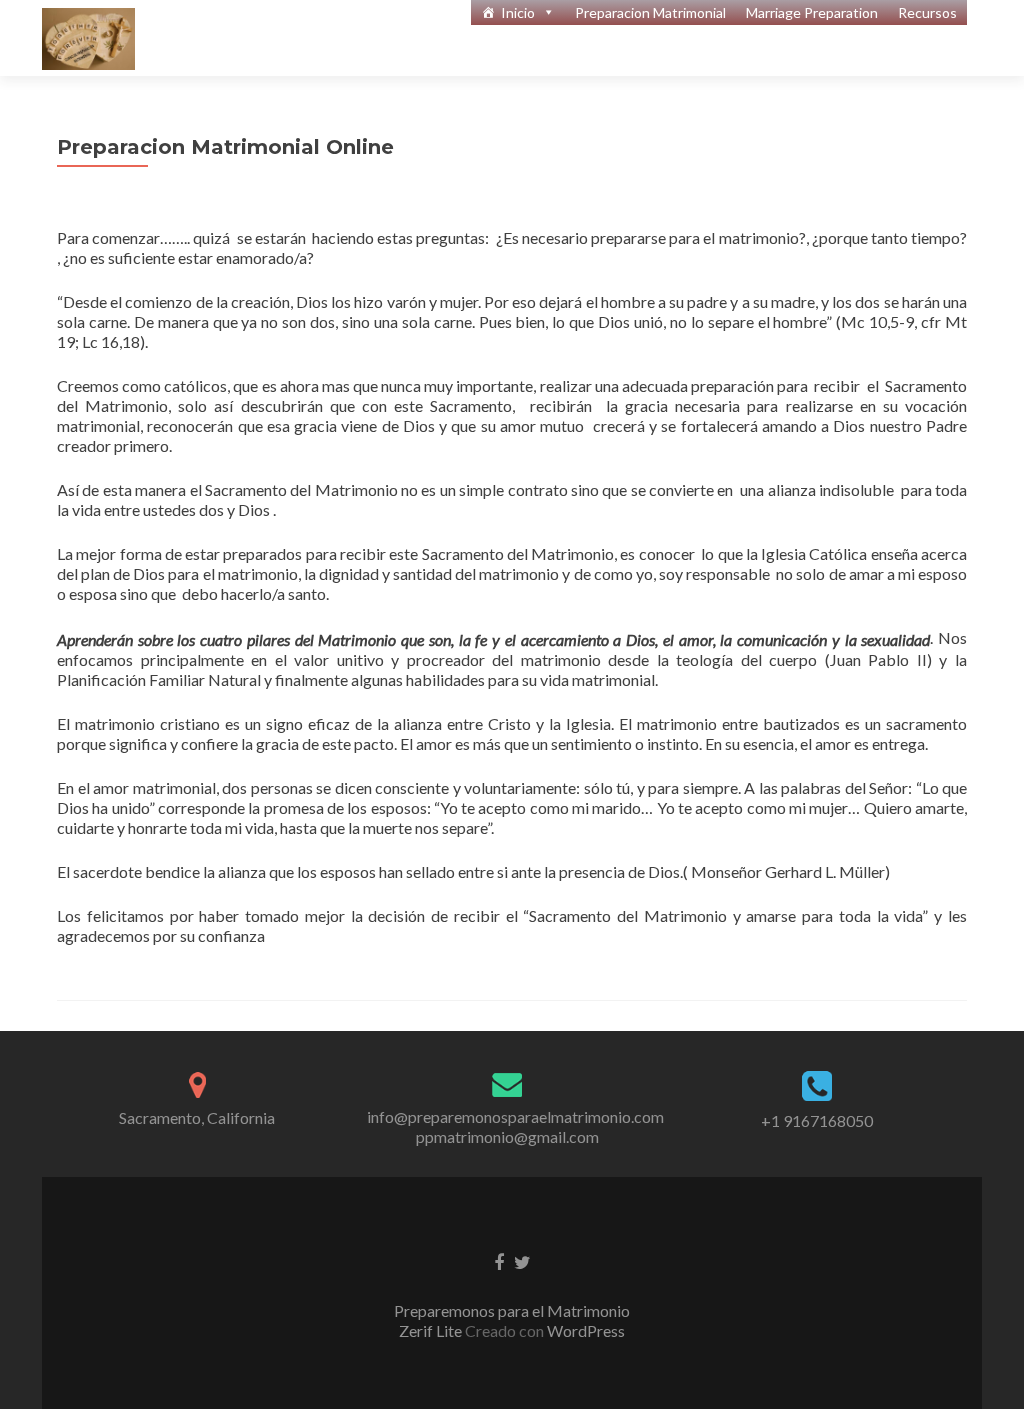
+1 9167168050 (817, 1120)
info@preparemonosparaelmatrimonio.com (515, 1116)
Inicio (518, 12)
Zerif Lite (432, 1330)
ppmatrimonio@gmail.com (507, 1136)
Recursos (927, 12)
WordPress (584, 1330)
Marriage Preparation (812, 12)
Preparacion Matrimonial (650, 12)
